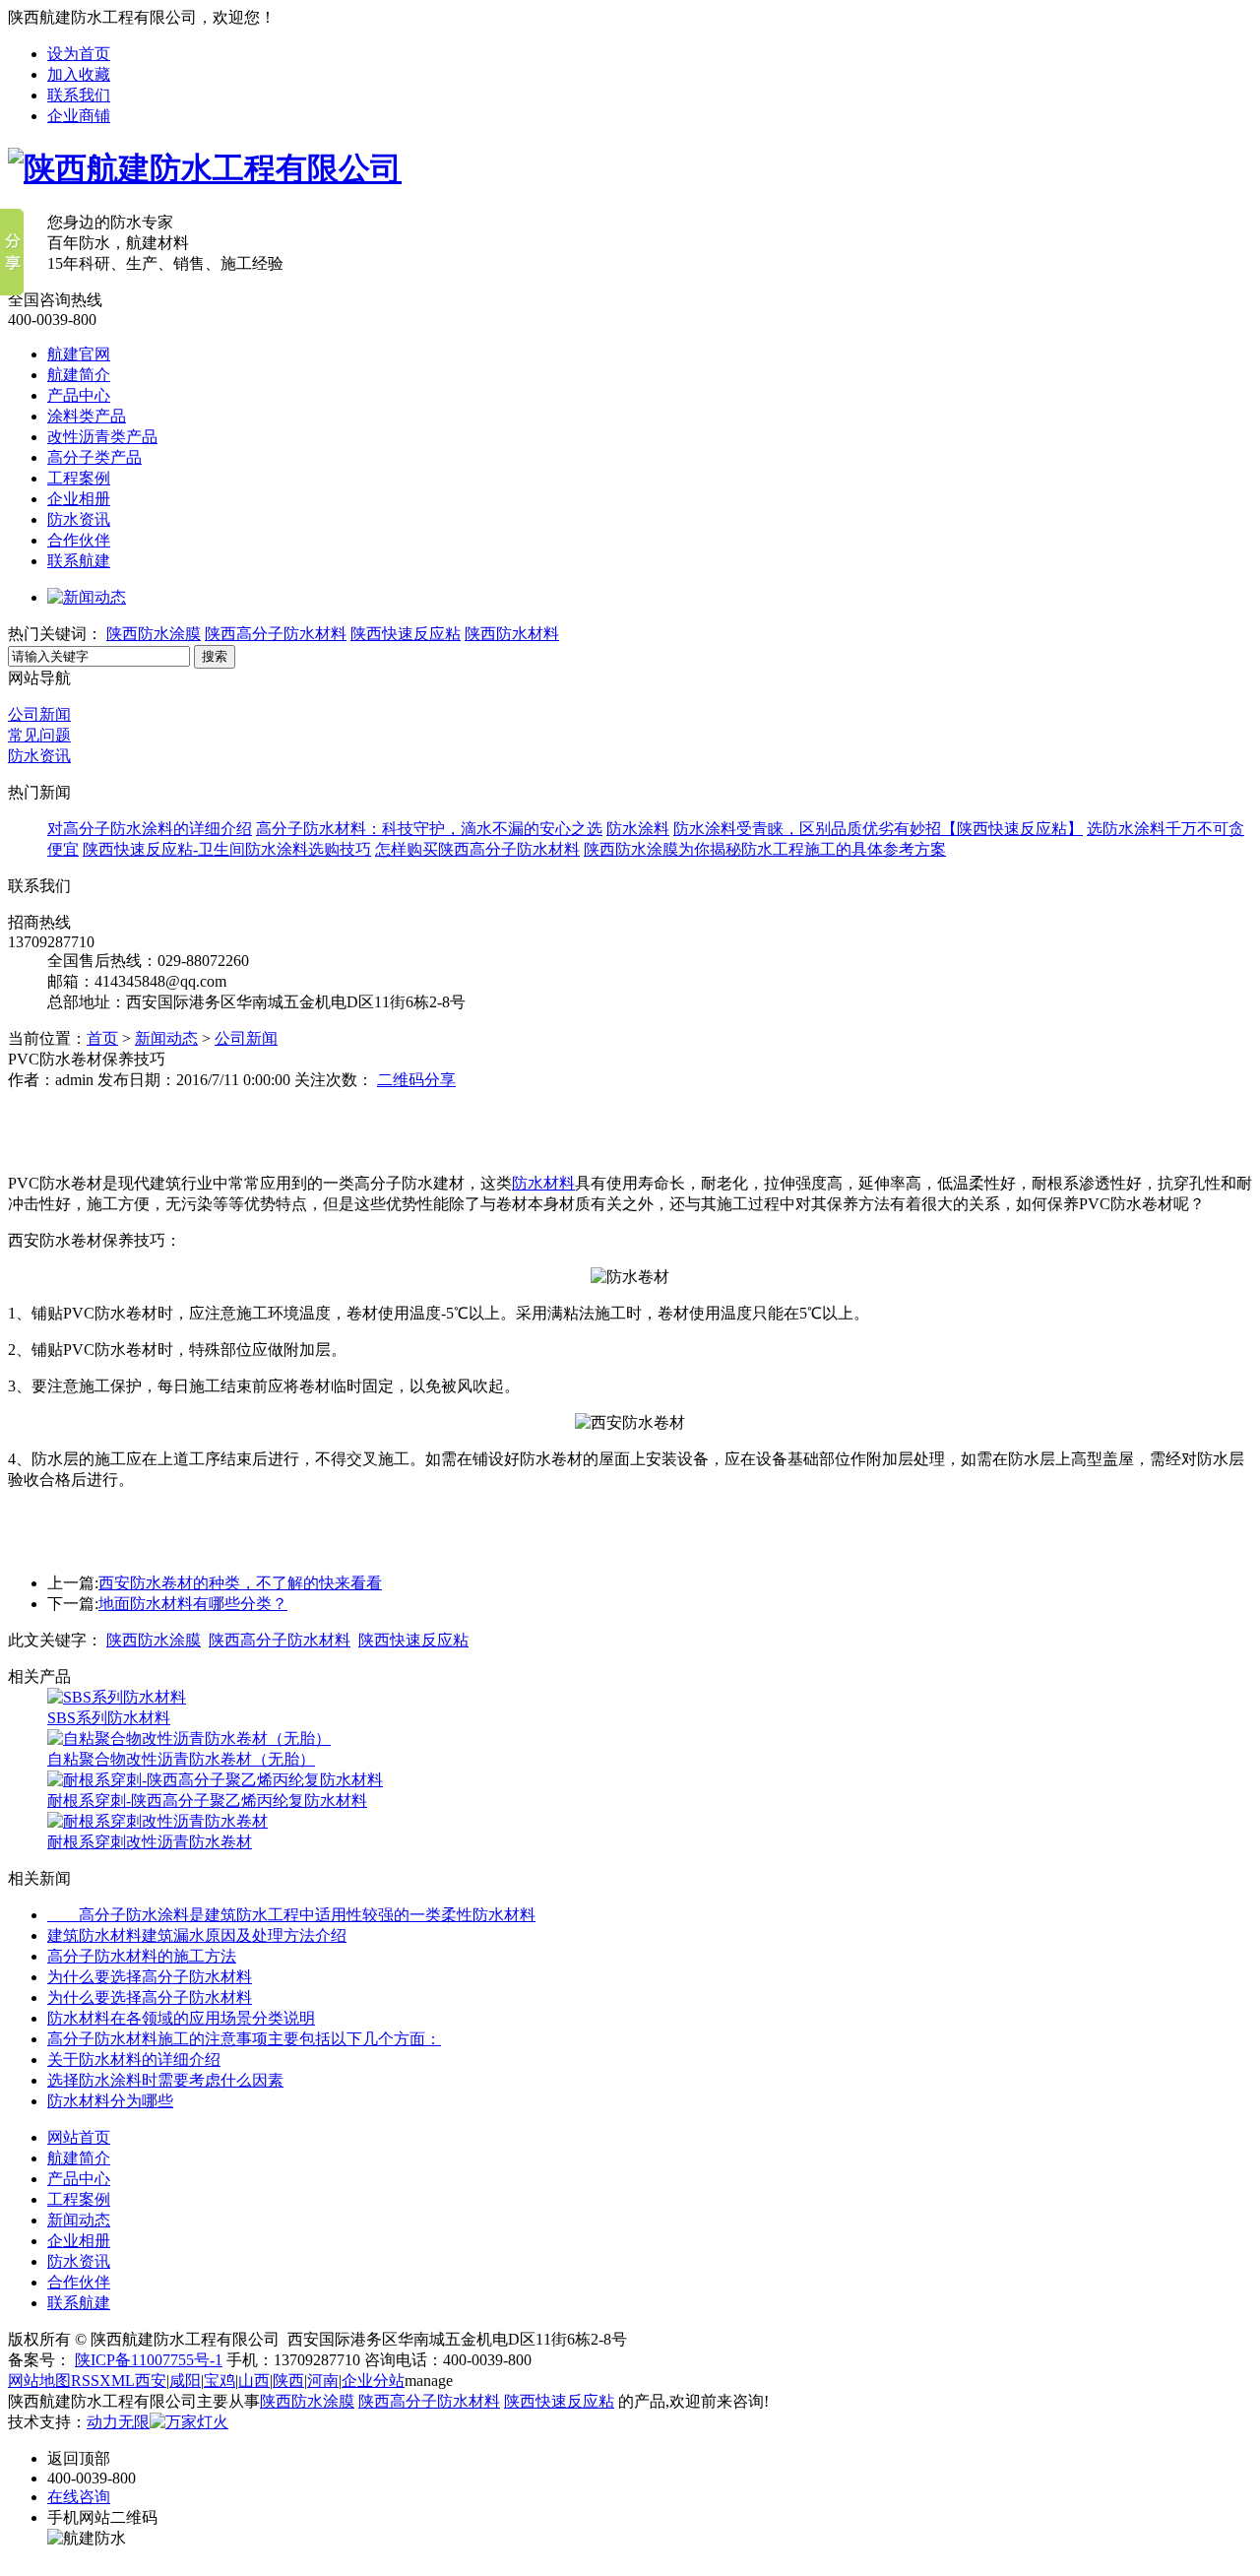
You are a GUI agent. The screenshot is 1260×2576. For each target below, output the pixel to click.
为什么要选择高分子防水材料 (150, 1977)
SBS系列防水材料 (109, 1718)
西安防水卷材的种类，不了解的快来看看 (240, 1583)
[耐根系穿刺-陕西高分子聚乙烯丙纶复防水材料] (215, 1780)
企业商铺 (79, 116)
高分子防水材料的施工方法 (142, 1956)
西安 (151, 2381)
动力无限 (118, 2422)
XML (117, 2381)
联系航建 (79, 561)
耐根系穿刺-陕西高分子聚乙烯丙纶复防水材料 (207, 1801)
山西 (254, 2381)
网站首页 (79, 2137)
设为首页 (79, 54)
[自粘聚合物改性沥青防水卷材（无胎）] (189, 1739)
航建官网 (79, 354)
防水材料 (543, 1183)
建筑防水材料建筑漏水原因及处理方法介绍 (197, 1935)
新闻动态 (166, 1038)
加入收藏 (79, 74)
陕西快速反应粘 (406, 634)
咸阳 (185, 2381)
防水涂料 (638, 829)
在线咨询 (79, 2497)
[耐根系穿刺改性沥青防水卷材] (157, 1821)
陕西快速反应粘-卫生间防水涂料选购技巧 (227, 849)
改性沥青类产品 (102, 437)
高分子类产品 (94, 457)
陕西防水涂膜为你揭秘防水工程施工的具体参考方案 (765, 849)
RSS (85, 2381)
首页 (102, 1038)
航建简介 (79, 375)
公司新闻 (39, 714)
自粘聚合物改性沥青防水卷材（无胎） (181, 1759)
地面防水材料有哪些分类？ (193, 1604)
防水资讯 (79, 519)
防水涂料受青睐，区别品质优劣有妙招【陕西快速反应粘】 (878, 829)
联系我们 (79, 95)
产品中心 (79, 395)
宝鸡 (220, 2381)
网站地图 (39, 2381)
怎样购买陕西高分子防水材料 (477, 849)
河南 (323, 2381)
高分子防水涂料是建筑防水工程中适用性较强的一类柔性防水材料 (291, 1915)
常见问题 (39, 735)
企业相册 (79, 499)
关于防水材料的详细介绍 (134, 2060)
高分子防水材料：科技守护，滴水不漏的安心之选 (429, 829)
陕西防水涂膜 (154, 634)
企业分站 (373, 2381)
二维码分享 (416, 1080)
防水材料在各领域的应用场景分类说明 (181, 2018)
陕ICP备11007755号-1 (149, 2360)
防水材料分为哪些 (110, 2101)
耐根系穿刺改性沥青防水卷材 (150, 1842)
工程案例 (79, 478)
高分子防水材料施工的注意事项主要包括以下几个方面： (244, 2039)
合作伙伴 (79, 540)
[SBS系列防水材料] (117, 1697)
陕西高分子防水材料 (276, 634)
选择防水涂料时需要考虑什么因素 (165, 2080)
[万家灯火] (189, 2422)
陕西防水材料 (512, 634)
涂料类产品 (87, 416)
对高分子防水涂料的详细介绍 (150, 829)
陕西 (288, 2381)
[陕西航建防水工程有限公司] (205, 168)
